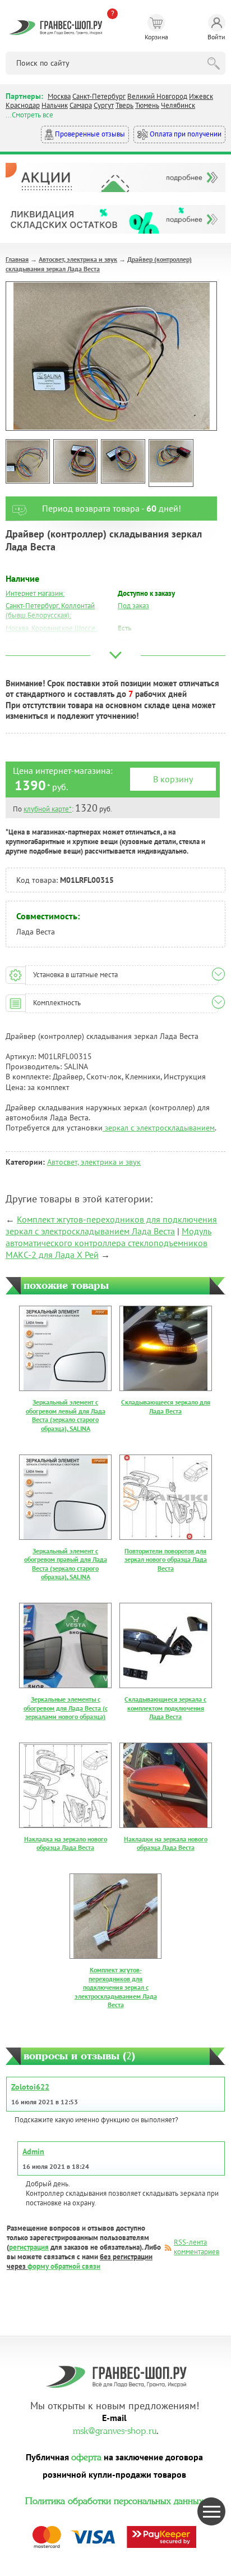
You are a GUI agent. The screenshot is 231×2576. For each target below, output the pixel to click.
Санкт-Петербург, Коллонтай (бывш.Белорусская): (50, 610)
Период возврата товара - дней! (112, 508)
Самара (81, 105)
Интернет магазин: (35, 593)
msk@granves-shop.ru (115, 2429)
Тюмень (147, 105)
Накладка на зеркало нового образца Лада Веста (66, 1843)
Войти (216, 37)
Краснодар (23, 105)
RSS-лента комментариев (197, 2247)
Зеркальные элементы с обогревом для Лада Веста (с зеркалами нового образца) (66, 1708)
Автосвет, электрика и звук (78, 259)
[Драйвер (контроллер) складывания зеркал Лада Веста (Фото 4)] (171, 463)
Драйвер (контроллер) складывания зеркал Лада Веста (99, 264)
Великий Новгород (157, 96)
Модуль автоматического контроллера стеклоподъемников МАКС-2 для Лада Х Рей (108, 1243)
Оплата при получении (185, 134)
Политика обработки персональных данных (114, 2500)
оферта (86, 2456)
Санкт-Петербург (99, 96)
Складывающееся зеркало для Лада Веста (166, 1406)
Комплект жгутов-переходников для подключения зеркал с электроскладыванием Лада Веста (111, 1225)
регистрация (29, 2247)
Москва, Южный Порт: (40, 641)
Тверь (124, 105)
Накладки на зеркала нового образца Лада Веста (166, 1843)
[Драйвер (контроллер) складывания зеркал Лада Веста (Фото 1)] (28, 461)
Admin (33, 2151)
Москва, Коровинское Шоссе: (51, 628)
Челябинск (178, 105)
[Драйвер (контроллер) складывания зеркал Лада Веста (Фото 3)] (123, 461)
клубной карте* (48, 809)
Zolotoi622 (30, 2087)
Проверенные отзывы (89, 134)
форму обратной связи (64, 2266)
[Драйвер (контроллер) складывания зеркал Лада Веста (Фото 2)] (75, 461)
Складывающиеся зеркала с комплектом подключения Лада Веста (165, 1708)
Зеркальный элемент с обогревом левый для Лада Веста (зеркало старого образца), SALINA (66, 1415)
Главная (17, 259)
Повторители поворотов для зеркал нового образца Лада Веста (166, 1560)
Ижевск (201, 96)
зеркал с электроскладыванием (159, 1128)
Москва (59, 96)
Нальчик (55, 105)
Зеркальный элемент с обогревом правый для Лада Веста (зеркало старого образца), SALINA (66, 1564)
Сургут (104, 105)
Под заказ (133, 606)
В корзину (173, 779)
